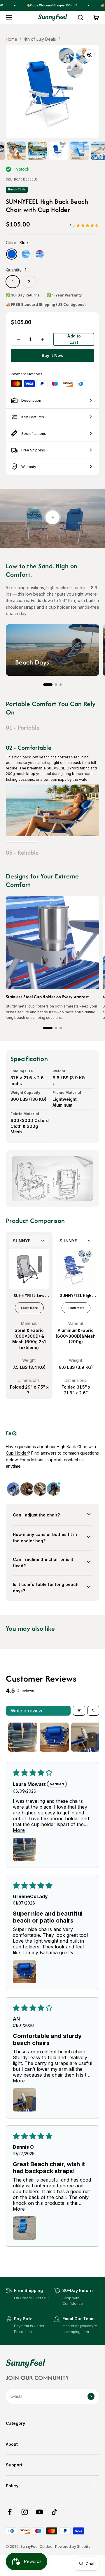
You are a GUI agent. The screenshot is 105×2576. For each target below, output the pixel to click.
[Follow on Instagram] (25, 2512)
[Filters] (79, 1711)
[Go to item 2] (54, 1737)
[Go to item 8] (16, 151)
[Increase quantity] (42, 339)
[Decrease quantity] (18, 339)
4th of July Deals (40, 39)
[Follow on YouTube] (40, 2512)
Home (12, 39)
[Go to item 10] (58, 151)
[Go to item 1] (23, 1737)
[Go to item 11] (79, 151)
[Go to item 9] (37, 151)
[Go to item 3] (86, 1737)
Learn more (29, 1308)
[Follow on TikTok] (54, 2512)
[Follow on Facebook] (10, 2512)
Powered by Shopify (73, 2546)
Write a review (27, 1711)
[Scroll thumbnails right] (92, 1737)
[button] (48, 685)
